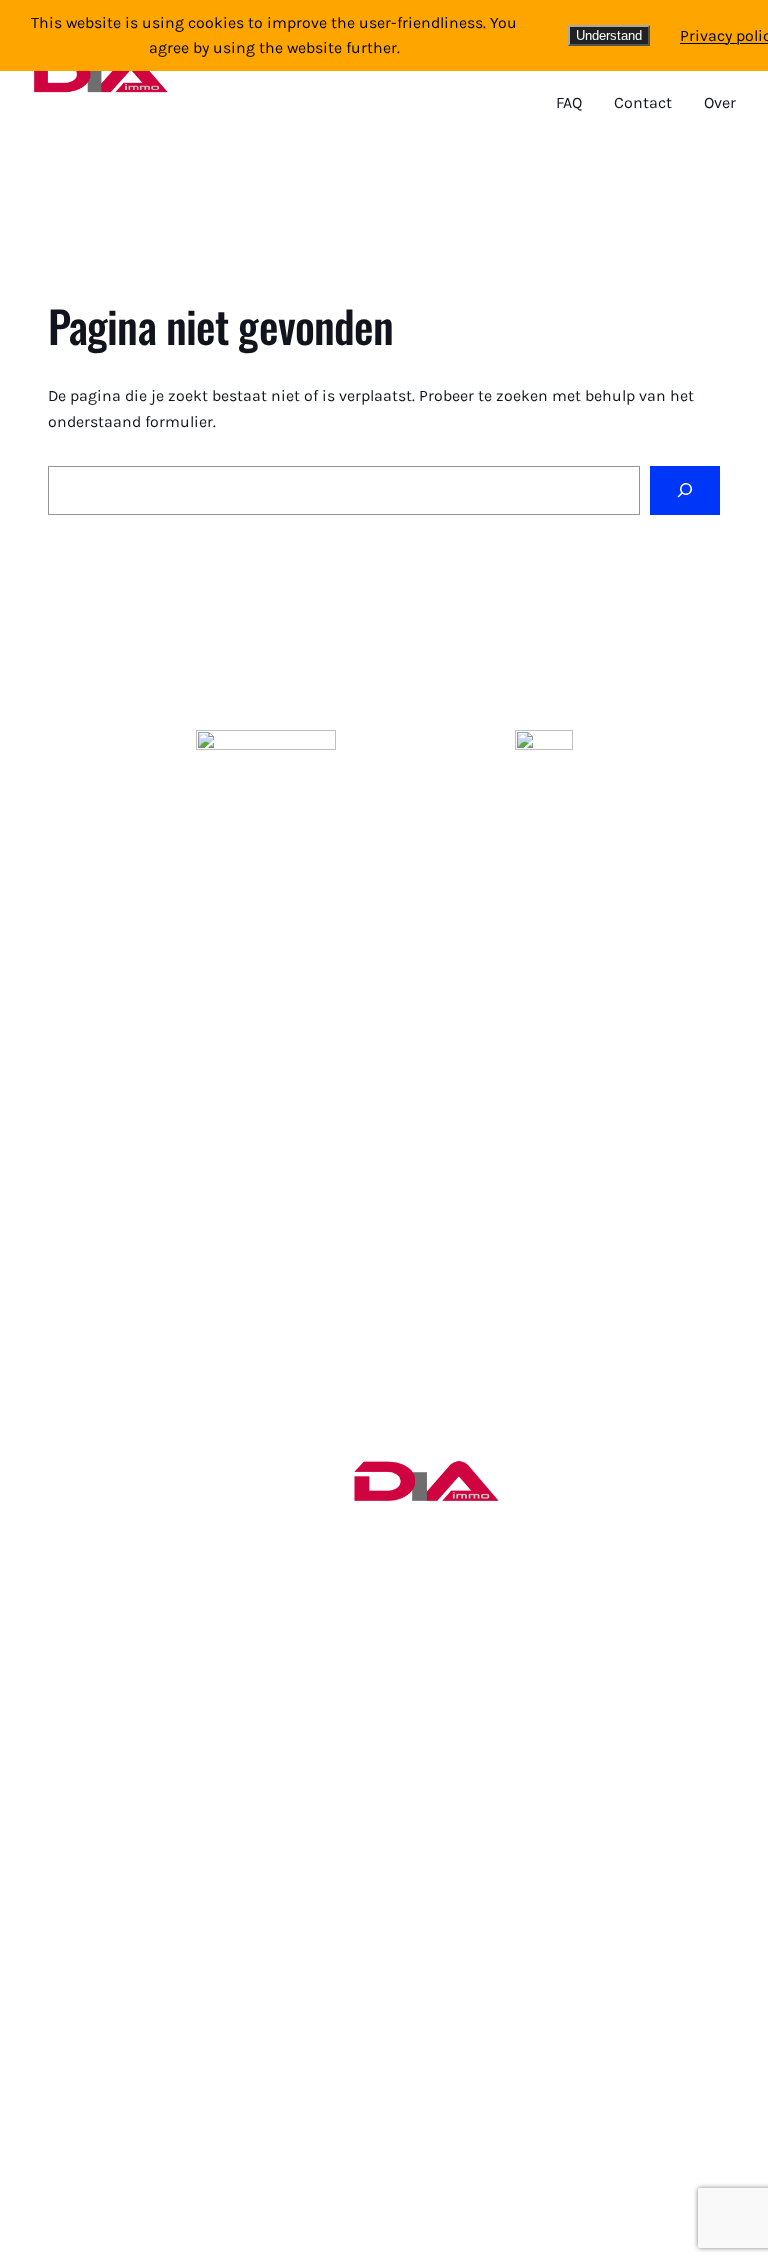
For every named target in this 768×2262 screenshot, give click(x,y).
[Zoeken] (685, 490)
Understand (609, 35)
